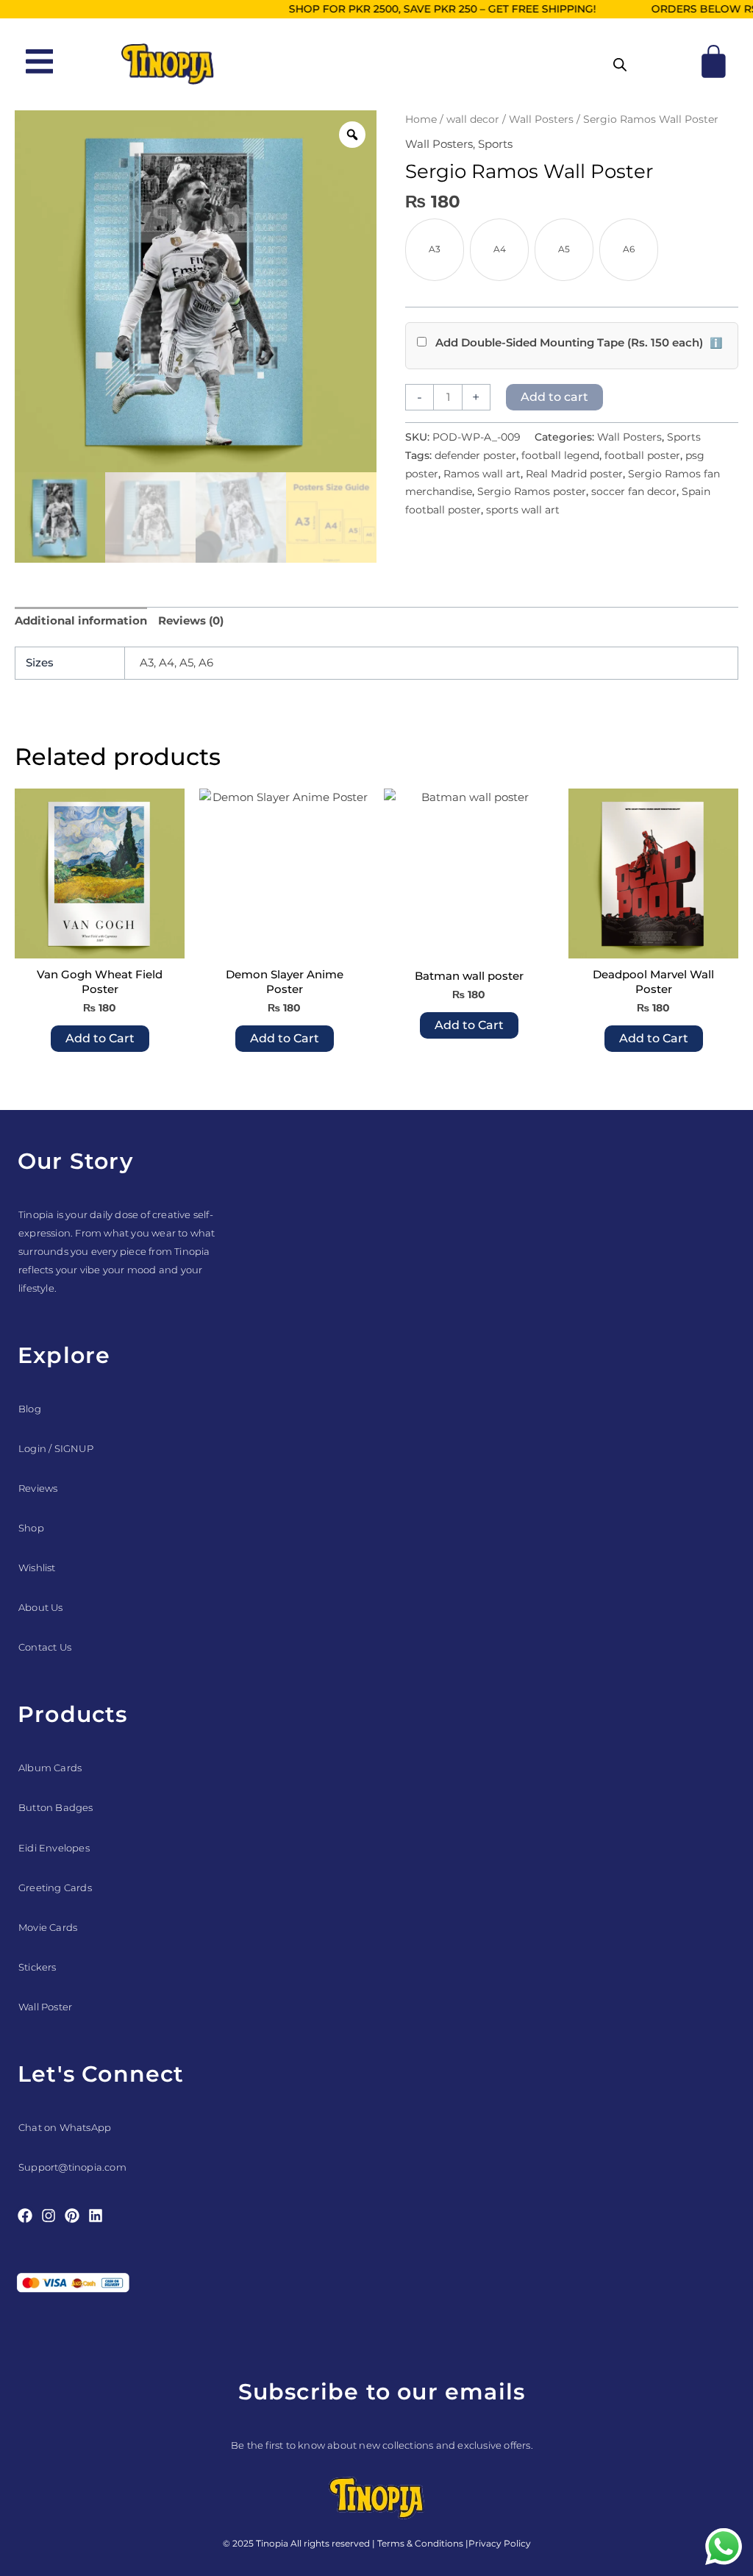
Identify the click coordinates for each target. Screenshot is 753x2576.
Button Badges (56, 1807)
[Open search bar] (620, 64)
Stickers (38, 1967)
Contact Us (45, 1647)
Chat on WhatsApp (65, 2127)
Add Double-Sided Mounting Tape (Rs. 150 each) (577, 342)
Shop (31, 1528)
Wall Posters (541, 119)
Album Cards (50, 1768)
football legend (560, 455)
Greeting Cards (55, 1887)
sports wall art (523, 510)
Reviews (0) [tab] (191, 620)
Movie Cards (48, 1927)
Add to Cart (100, 1038)
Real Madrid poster (574, 474)
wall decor (473, 119)
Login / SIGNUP (56, 1448)
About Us (41, 1607)
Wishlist (37, 1568)
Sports (495, 144)
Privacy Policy (500, 2543)
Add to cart (554, 397)
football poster (642, 455)
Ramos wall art (482, 474)
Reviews (38, 1488)
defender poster (475, 455)
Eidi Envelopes (54, 1848)
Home (421, 119)
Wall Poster (45, 2007)
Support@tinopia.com (72, 2167)
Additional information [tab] (81, 620)
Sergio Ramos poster (532, 491)
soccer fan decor (634, 491)
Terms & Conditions (420, 2543)
